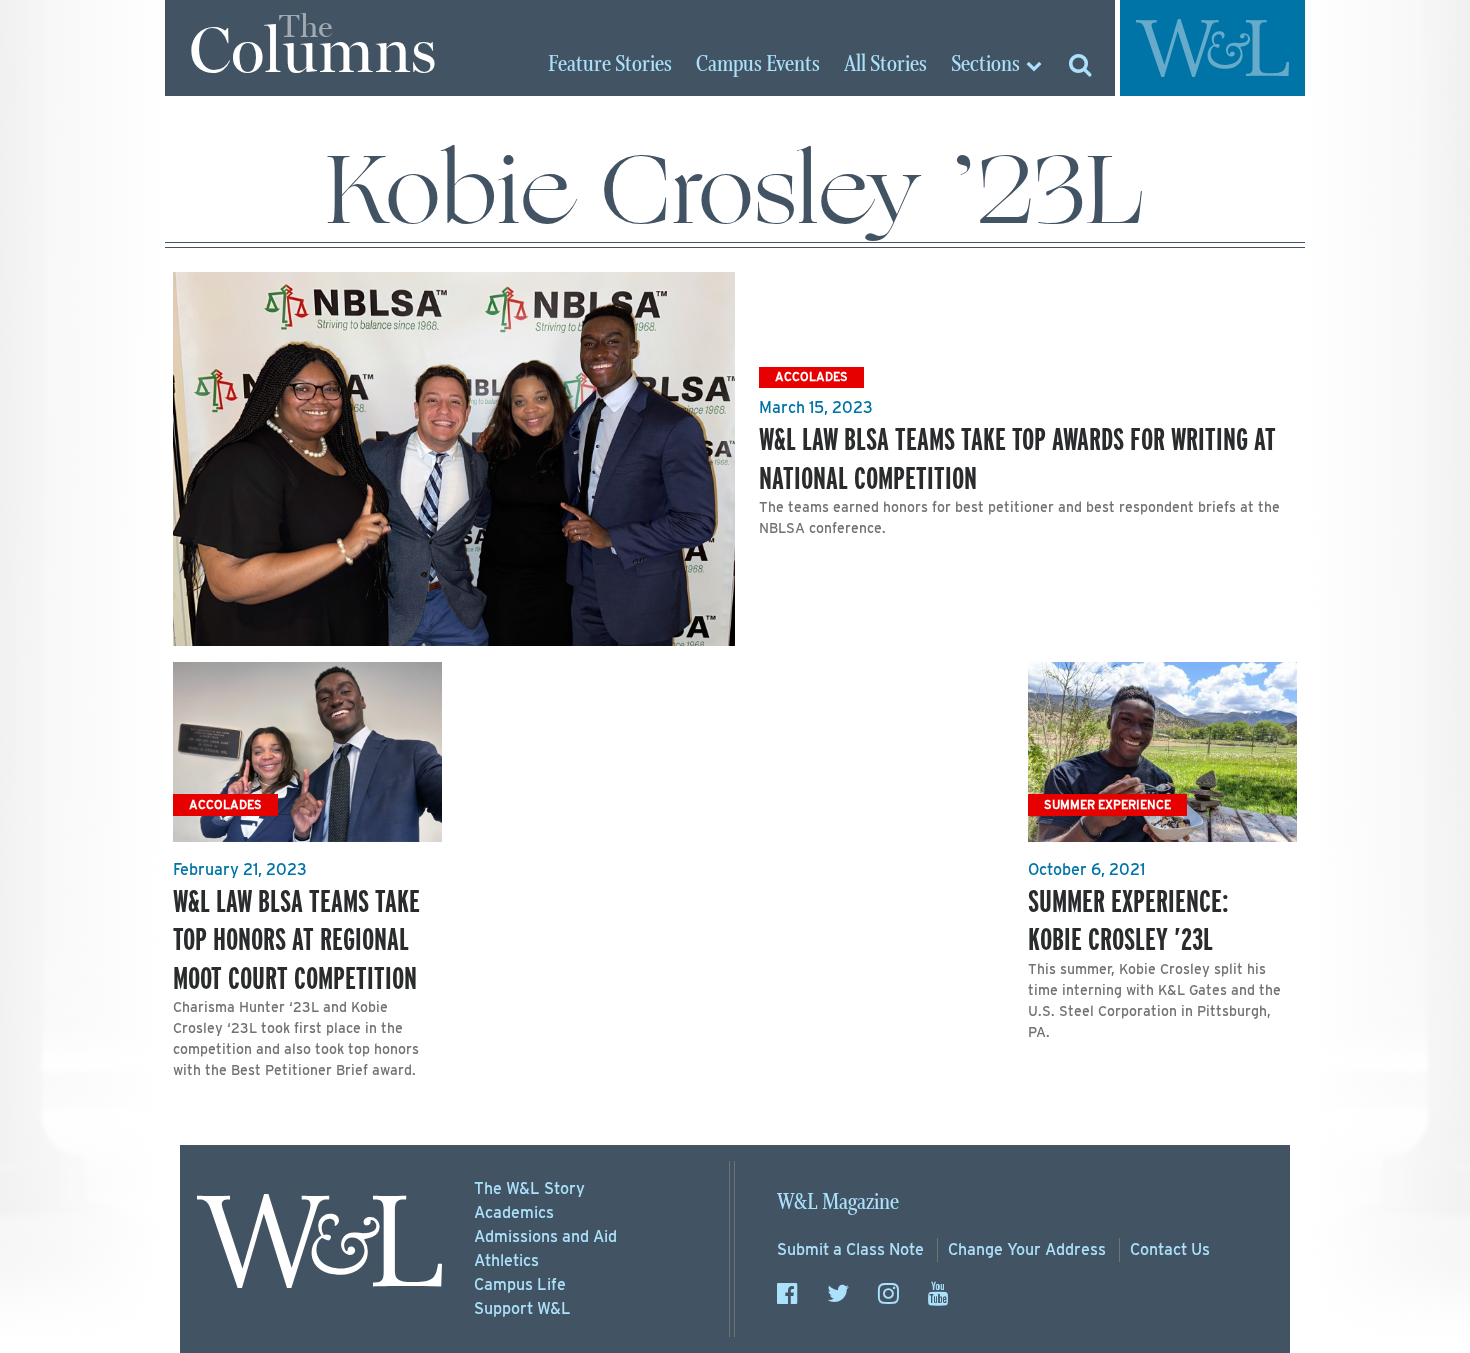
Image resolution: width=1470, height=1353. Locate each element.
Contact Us (1170, 1249)
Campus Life (520, 1284)
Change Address (1027, 1249)
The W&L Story (529, 1188)
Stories (610, 65)
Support (522, 1308)
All (885, 65)
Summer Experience (1107, 804)
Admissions (545, 1236)
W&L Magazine (838, 1202)
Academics (514, 1212)
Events (758, 65)
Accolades (811, 376)
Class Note (850, 1249)
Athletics (506, 1260)
